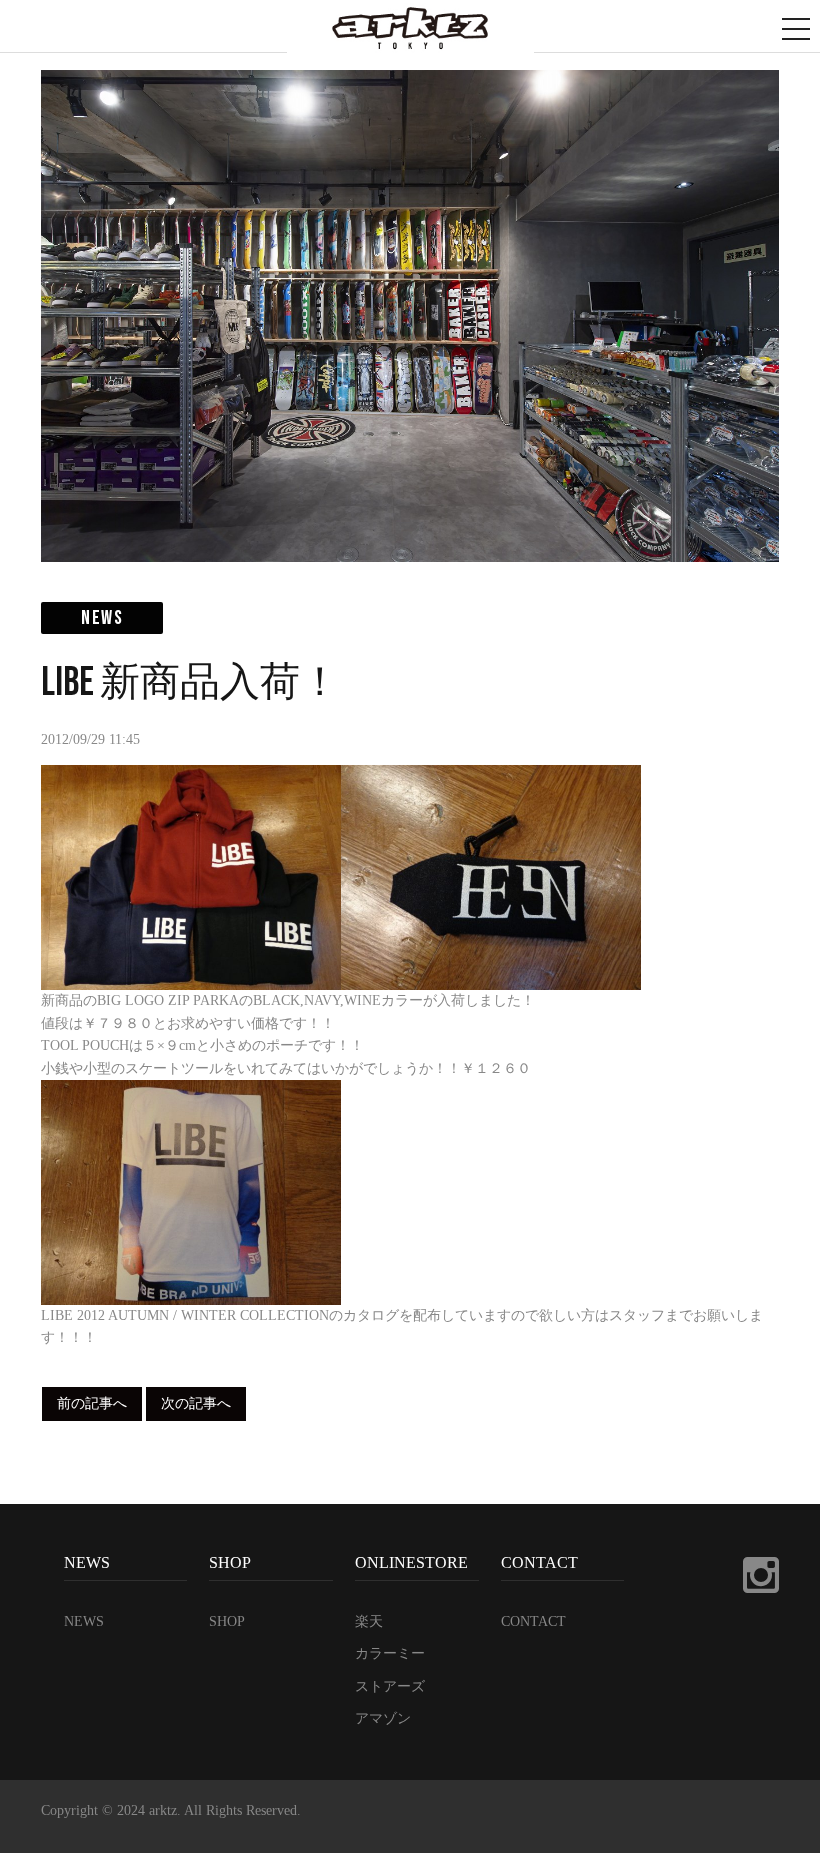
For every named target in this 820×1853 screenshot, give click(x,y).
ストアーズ (390, 1686)
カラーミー (390, 1653)
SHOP (227, 1621)
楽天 (369, 1621)
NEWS (84, 1621)
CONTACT (533, 1621)
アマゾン (383, 1718)
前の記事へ (92, 1403)
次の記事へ (196, 1403)
